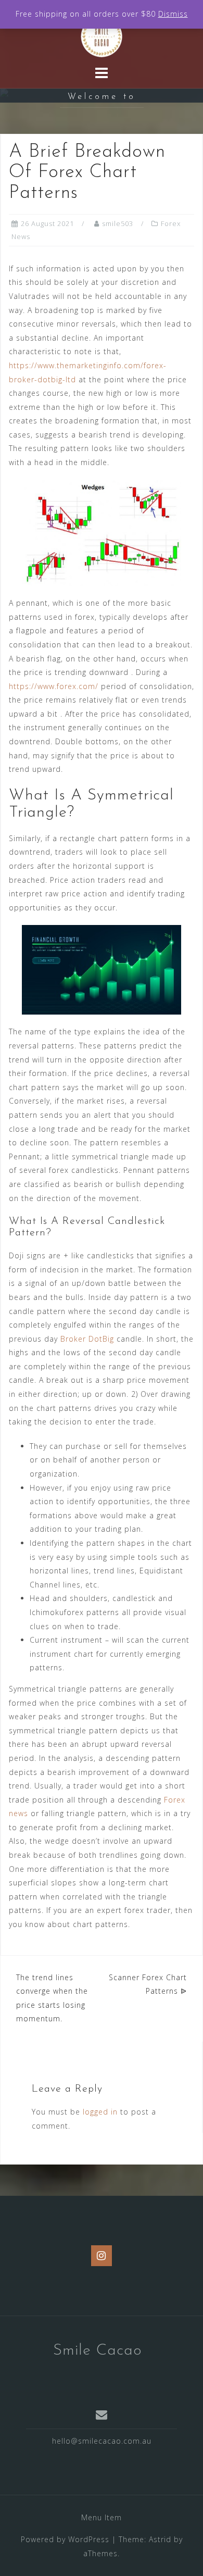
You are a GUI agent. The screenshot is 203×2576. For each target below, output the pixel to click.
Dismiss (173, 14)
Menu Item (102, 2517)
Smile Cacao (98, 2351)
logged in (100, 2112)
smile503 (118, 223)
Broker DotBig (87, 1339)
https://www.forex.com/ (54, 686)
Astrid (160, 2539)
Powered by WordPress (65, 2539)
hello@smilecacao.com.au (102, 2441)
